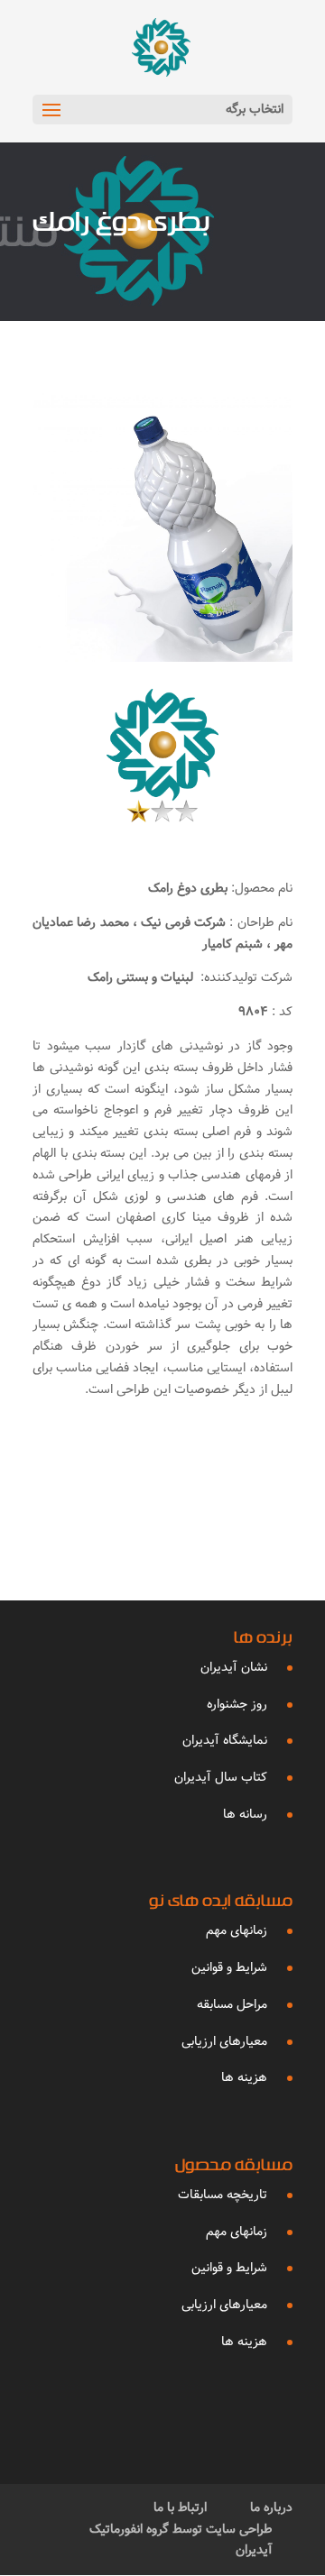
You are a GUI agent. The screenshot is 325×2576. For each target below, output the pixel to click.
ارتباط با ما (180, 2507)
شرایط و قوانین (229, 1967)
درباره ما (271, 2507)
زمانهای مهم (237, 1930)
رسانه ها (245, 1814)
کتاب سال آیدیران (221, 1777)
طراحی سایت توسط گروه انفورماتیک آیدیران (181, 2540)
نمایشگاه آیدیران (225, 1740)
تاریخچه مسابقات (223, 2195)
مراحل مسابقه (232, 2004)
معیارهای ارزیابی (224, 2041)
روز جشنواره (237, 1704)
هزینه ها (244, 2077)
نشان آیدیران (234, 1667)
